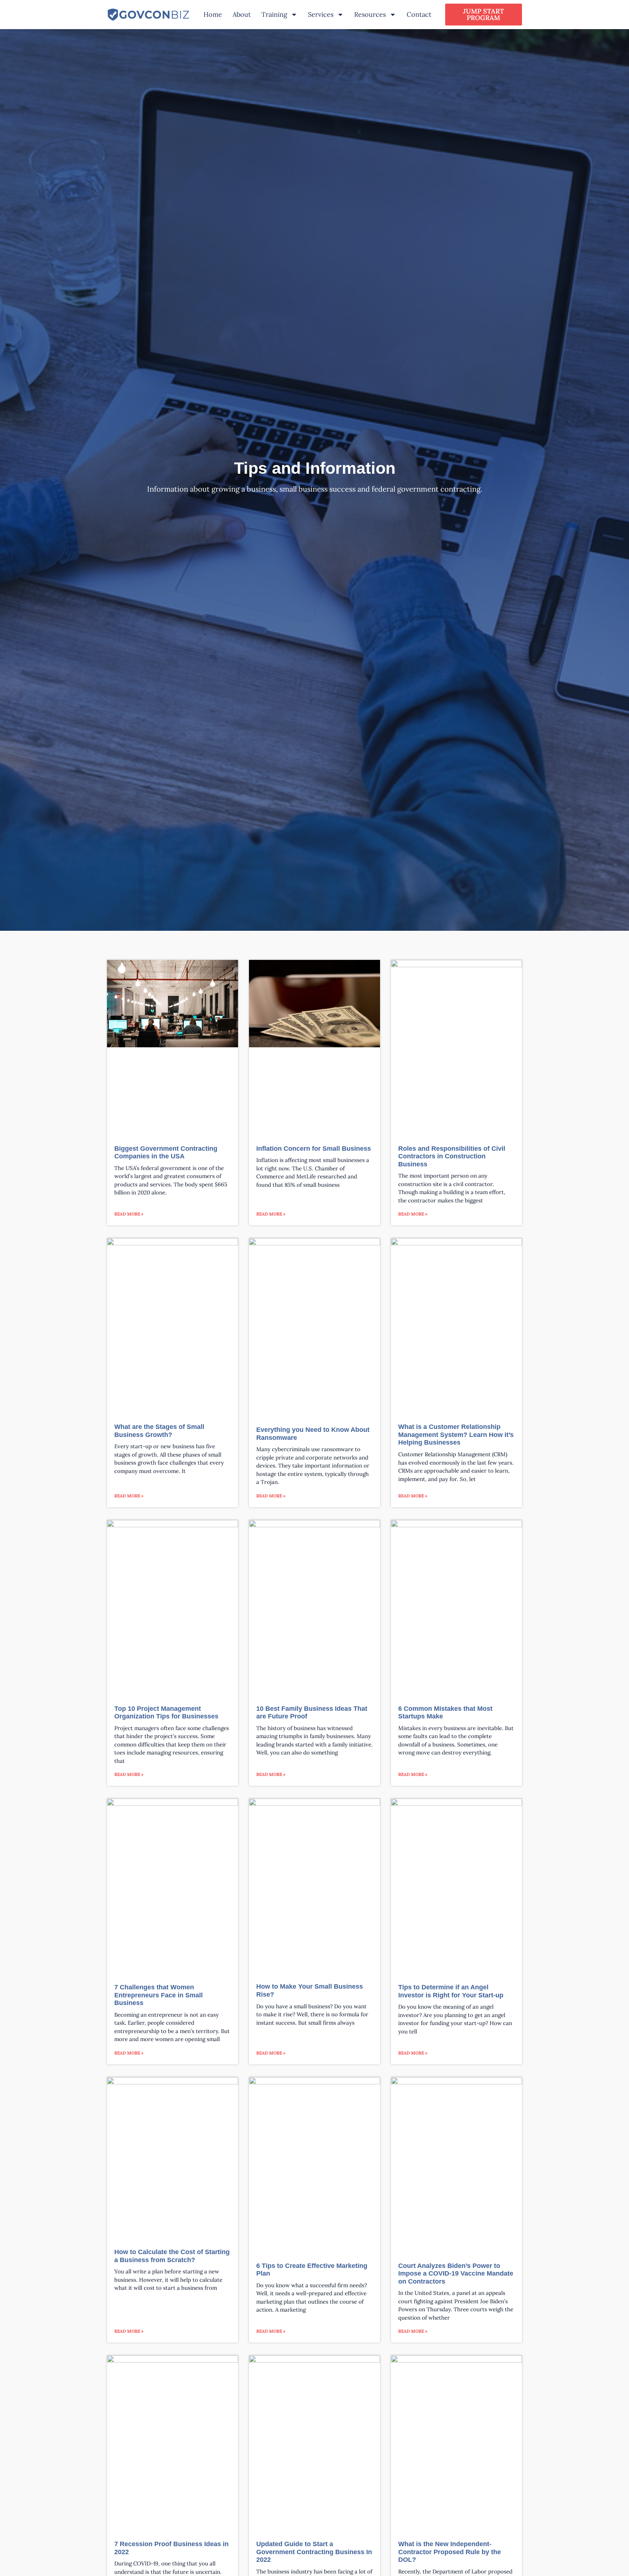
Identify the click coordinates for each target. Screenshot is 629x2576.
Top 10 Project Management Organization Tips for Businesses (166, 1713)
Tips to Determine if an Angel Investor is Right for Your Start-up (451, 1991)
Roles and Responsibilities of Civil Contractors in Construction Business (452, 1156)
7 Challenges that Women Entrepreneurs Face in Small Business (159, 1995)
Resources (370, 14)
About (242, 14)
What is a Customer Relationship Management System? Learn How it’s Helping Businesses (456, 1435)
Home (213, 14)
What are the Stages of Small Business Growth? (159, 1431)
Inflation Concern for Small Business (314, 1149)
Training (274, 14)
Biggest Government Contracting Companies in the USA (166, 1153)
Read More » (129, 1214)
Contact (419, 14)
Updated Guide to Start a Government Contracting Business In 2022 (314, 2552)
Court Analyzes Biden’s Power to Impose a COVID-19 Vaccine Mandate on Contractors (456, 2274)
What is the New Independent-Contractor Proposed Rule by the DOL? (450, 2552)
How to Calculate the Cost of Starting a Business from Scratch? (172, 2256)
